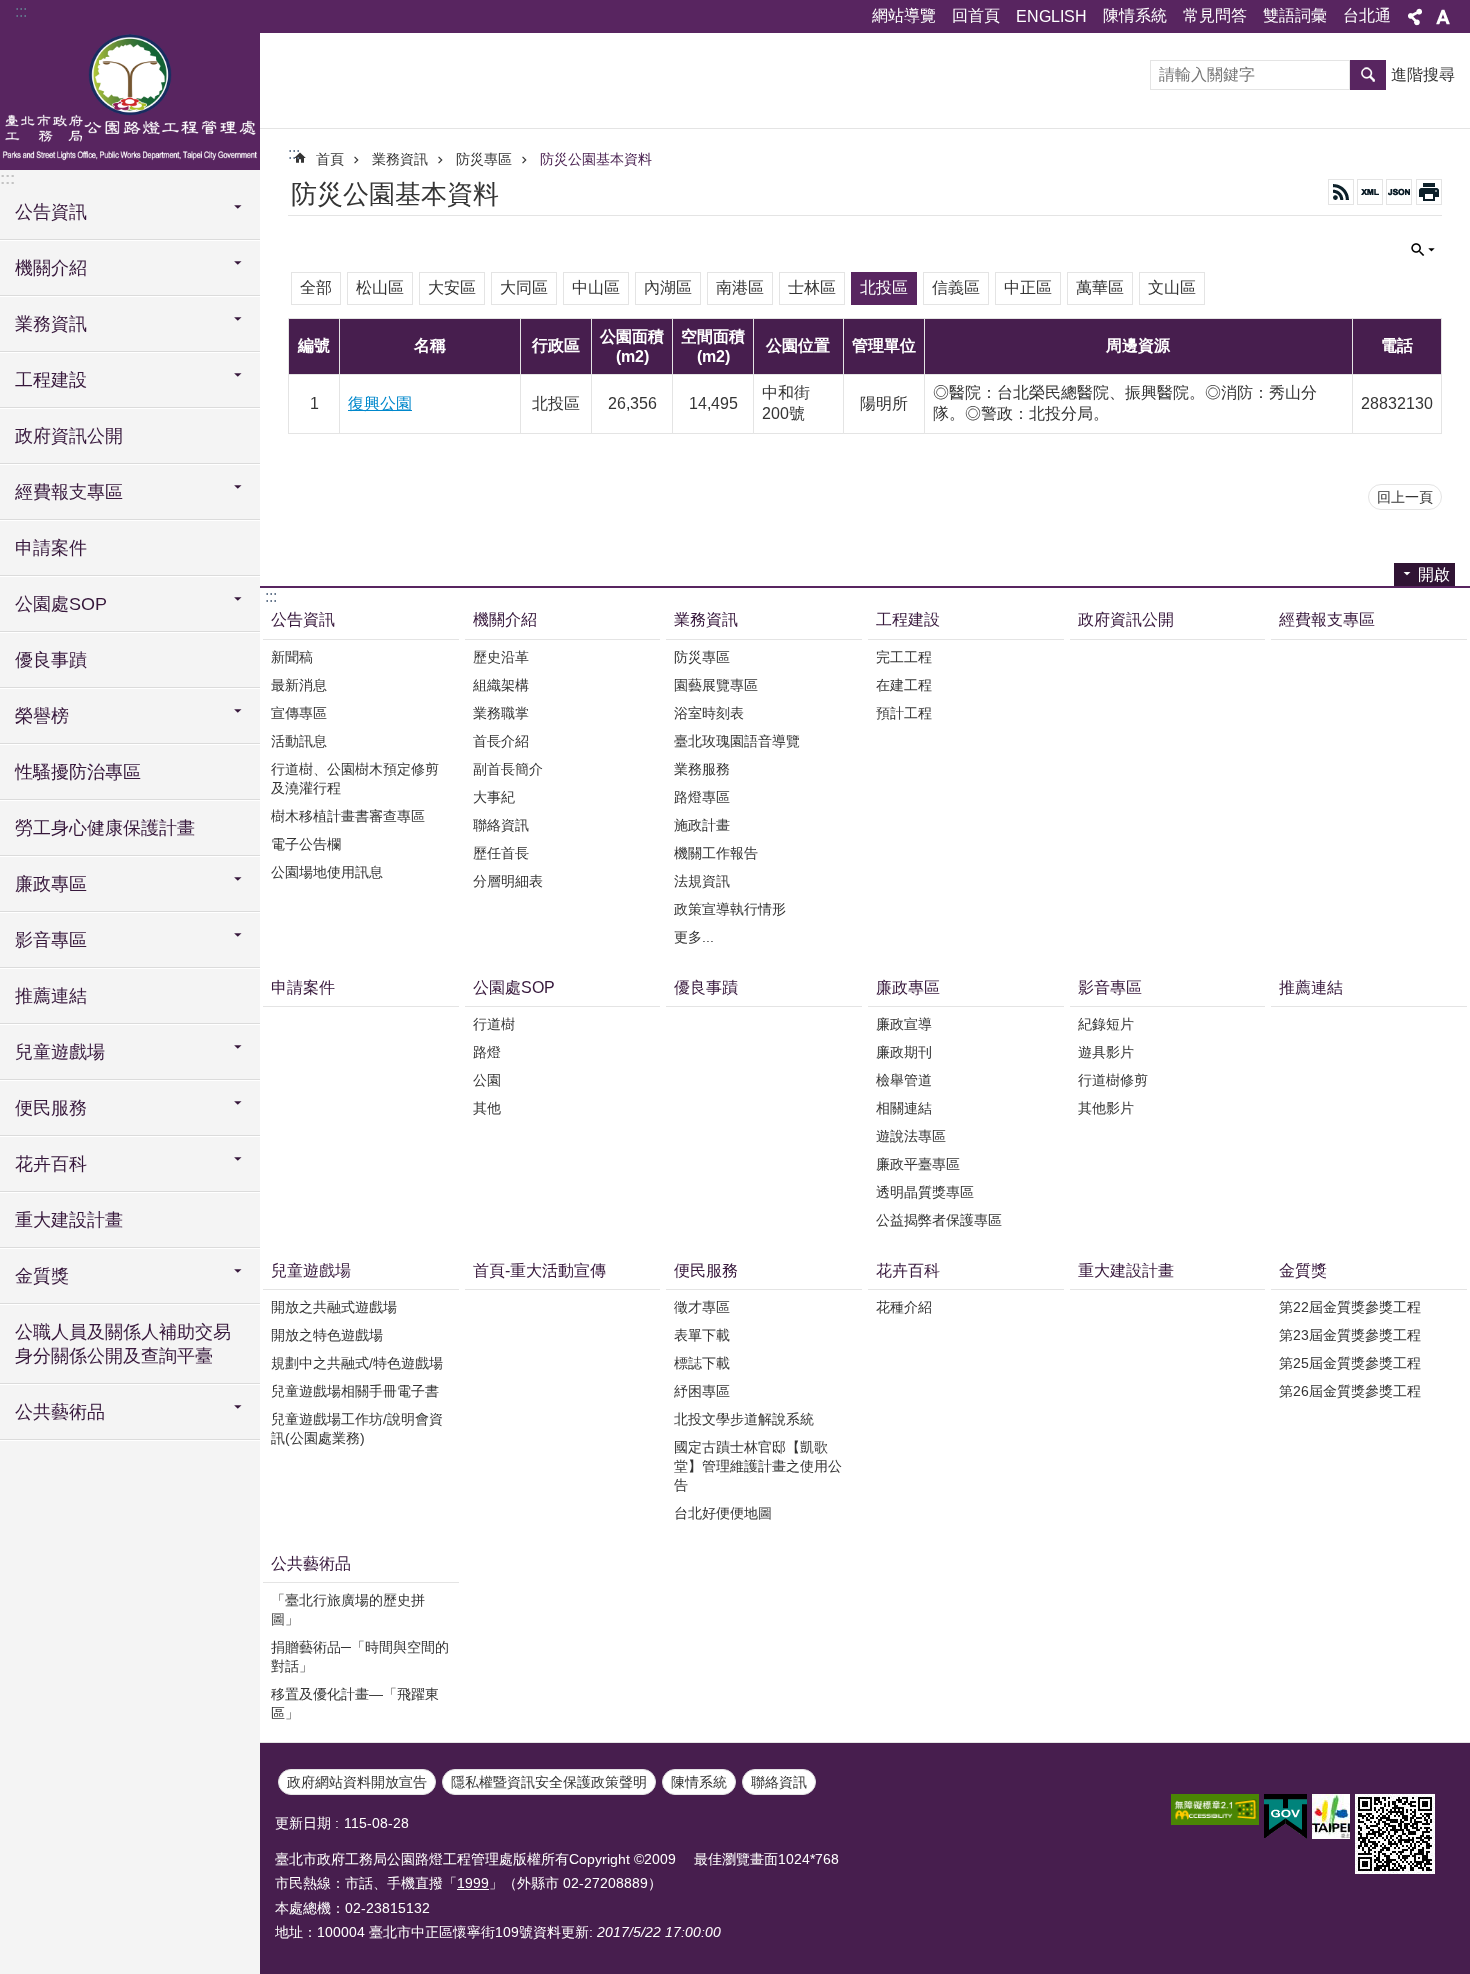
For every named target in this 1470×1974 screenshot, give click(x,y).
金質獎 (1303, 1270)
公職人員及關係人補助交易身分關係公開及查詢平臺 (123, 1344)
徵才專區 (702, 1307)
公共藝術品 (311, 1563)
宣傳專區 (299, 713)
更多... (694, 937)
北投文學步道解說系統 (744, 1419)
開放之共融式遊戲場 (334, 1307)
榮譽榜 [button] (42, 716)
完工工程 (904, 657)
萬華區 (1100, 287)
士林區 (812, 287)
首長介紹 (501, 741)
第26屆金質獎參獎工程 (1350, 1391)
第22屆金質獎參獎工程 (1350, 1307)
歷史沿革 (501, 657)
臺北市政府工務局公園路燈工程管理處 (130, 100)
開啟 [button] (1434, 574)
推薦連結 (51, 996)
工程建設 (908, 619)
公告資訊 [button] (51, 212)
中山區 (596, 287)
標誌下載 (702, 1363)
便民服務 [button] (51, 1108)
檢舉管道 (904, 1080)
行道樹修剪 (1113, 1080)
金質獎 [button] (42, 1276)
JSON (1399, 192)
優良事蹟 (51, 660)
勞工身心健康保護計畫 (105, 828)
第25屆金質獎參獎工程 (1350, 1363)
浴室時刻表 (709, 713)
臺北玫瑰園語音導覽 (737, 741)
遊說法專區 (911, 1136)
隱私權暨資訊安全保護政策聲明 (549, 1782)
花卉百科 (908, 1270)
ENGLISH (1051, 16)
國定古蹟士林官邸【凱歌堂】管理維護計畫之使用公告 (758, 1466)
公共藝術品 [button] (60, 1412)
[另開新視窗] (1215, 1809)
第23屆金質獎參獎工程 (1350, 1335)
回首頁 (976, 15)
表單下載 (702, 1335)
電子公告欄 (306, 844)
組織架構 (501, 685)
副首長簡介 (508, 769)
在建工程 (904, 685)
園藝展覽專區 (716, 685)
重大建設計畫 (69, 1220)
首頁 (330, 159)
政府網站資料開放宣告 (357, 1782)
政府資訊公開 (69, 436)
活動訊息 (299, 741)
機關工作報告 (716, 853)
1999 (473, 1883)
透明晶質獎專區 (925, 1192)
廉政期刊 (904, 1052)
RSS (1341, 192)
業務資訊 (400, 159)
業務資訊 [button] (51, 324)
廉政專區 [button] (51, 884)
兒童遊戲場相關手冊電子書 (355, 1391)
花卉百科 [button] (51, 1164)
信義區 (956, 287)
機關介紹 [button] (51, 268)
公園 (487, 1080)
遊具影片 (1106, 1052)
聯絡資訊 (501, 825)
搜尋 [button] (1368, 75)
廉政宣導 (904, 1024)
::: (21, 11)
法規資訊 (702, 881)
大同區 (524, 287)
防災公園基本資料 (596, 159)
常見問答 (1215, 15)
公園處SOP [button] (61, 604)
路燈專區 (702, 797)
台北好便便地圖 (723, 1513)
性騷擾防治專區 (78, 772)
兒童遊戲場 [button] (60, 1052)
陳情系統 (1135, 15)
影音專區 (1110, 987)
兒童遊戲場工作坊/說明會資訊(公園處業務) (357, 1428)
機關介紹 (505, 619)
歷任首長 (501, 853)
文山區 (1172, 287)
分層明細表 (508, 881)
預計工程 (904, 713)
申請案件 (51, 548)
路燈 (487, 1052)
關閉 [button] (1415, 17)
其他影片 (1106, 1108)
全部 (316, 287)
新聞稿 (292, 657)
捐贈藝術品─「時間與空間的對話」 (360, 1656)
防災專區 (484, 159)
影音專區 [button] (51, 940)
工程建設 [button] (51, 380)
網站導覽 (904, 15)
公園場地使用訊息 (327, 872)
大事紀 (494, 797)
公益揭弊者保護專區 (939, 1220)
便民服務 (706, 1270)
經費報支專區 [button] (69, 492)
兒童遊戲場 (311, 1270)
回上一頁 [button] (1405, 497)
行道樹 (494, 1024)
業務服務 (702, 769)
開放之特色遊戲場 (327, 1335)
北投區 (884, 287)
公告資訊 (303, 619)
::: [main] (294, 153)
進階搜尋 (1423, 74)
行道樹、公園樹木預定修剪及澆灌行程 (355, 778)
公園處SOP (514, 987)
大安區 (452, 287)
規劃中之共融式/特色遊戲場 (357, 1363)
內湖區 (668, 287)
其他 (487, 1108)
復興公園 (380, 403)
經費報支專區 (1327, 619)
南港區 (740, 287)
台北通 (1367, 15)
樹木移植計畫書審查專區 (348, 816)
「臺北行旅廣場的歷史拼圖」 (348, 1609)
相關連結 (904, 1108)
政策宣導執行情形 (730, 909)
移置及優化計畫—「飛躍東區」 (355, 1703)
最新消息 (299, 685)
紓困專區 (702, 1391)
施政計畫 (702, 825)
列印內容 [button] (1429, 192)
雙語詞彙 (1295, 15)
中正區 (1028, 287)
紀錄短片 (1106, 1024)
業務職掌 (501, 713)
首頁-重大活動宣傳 (539, 1270)
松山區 (380, 287)
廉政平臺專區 (918, 1164)
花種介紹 (904, 1307)
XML (1370, 192)
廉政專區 (908, 987)
